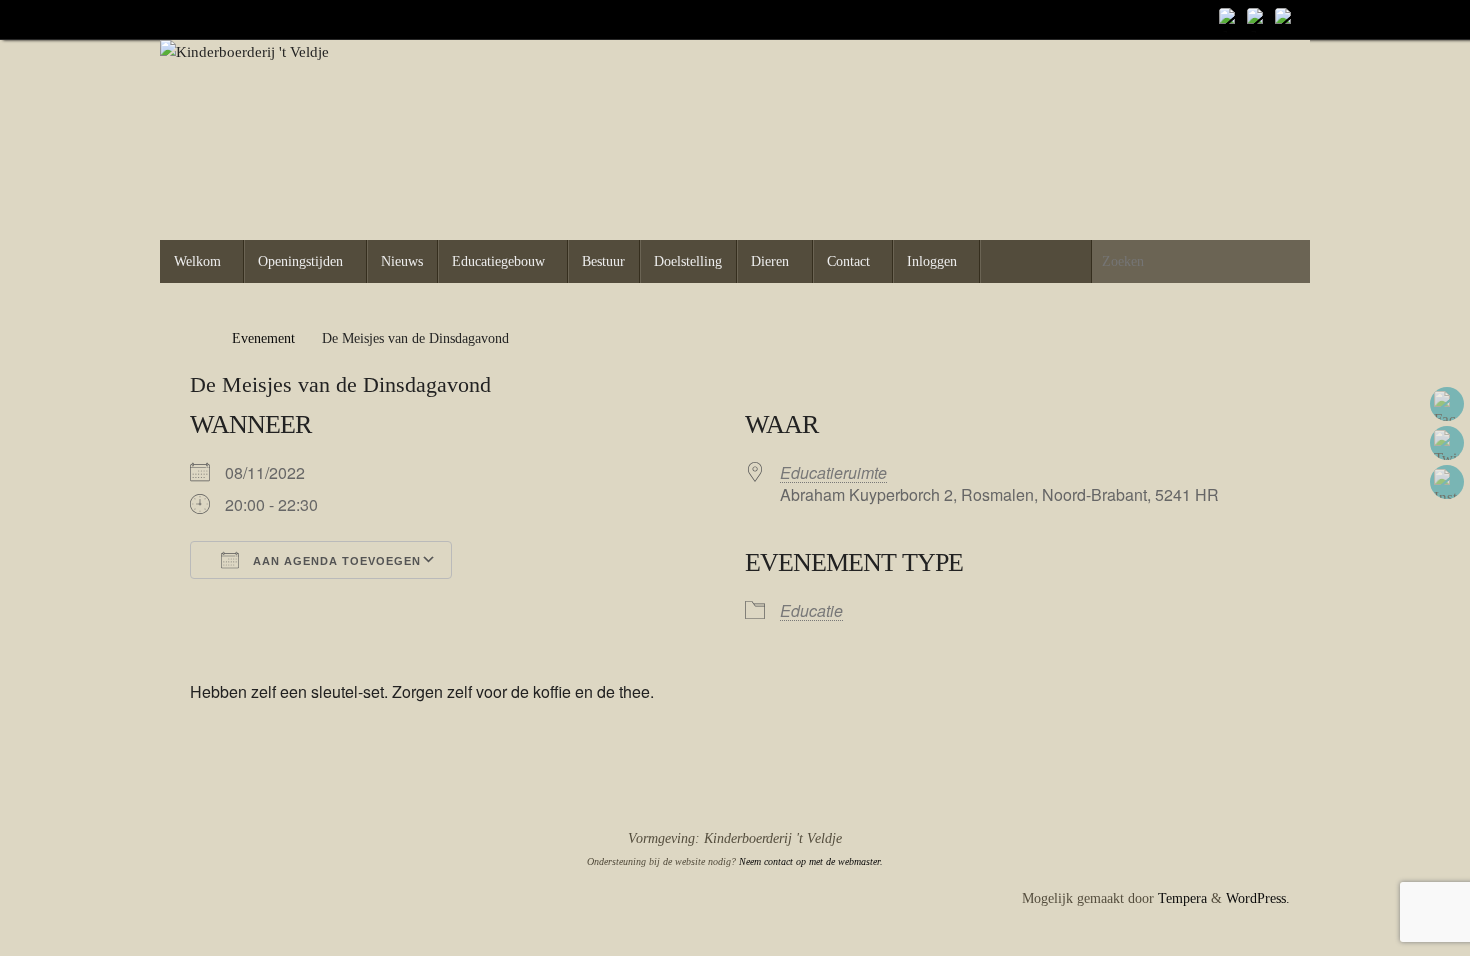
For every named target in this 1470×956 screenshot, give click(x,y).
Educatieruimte (833, 472)
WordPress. (1258, 898)
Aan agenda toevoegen (335, 561)
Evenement (263, 338)
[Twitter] (1258, 19)
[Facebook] (1230, 19)
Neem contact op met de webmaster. (811, 861)
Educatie (811, 610)
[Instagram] (1286, 19)
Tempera (1182, 898)
